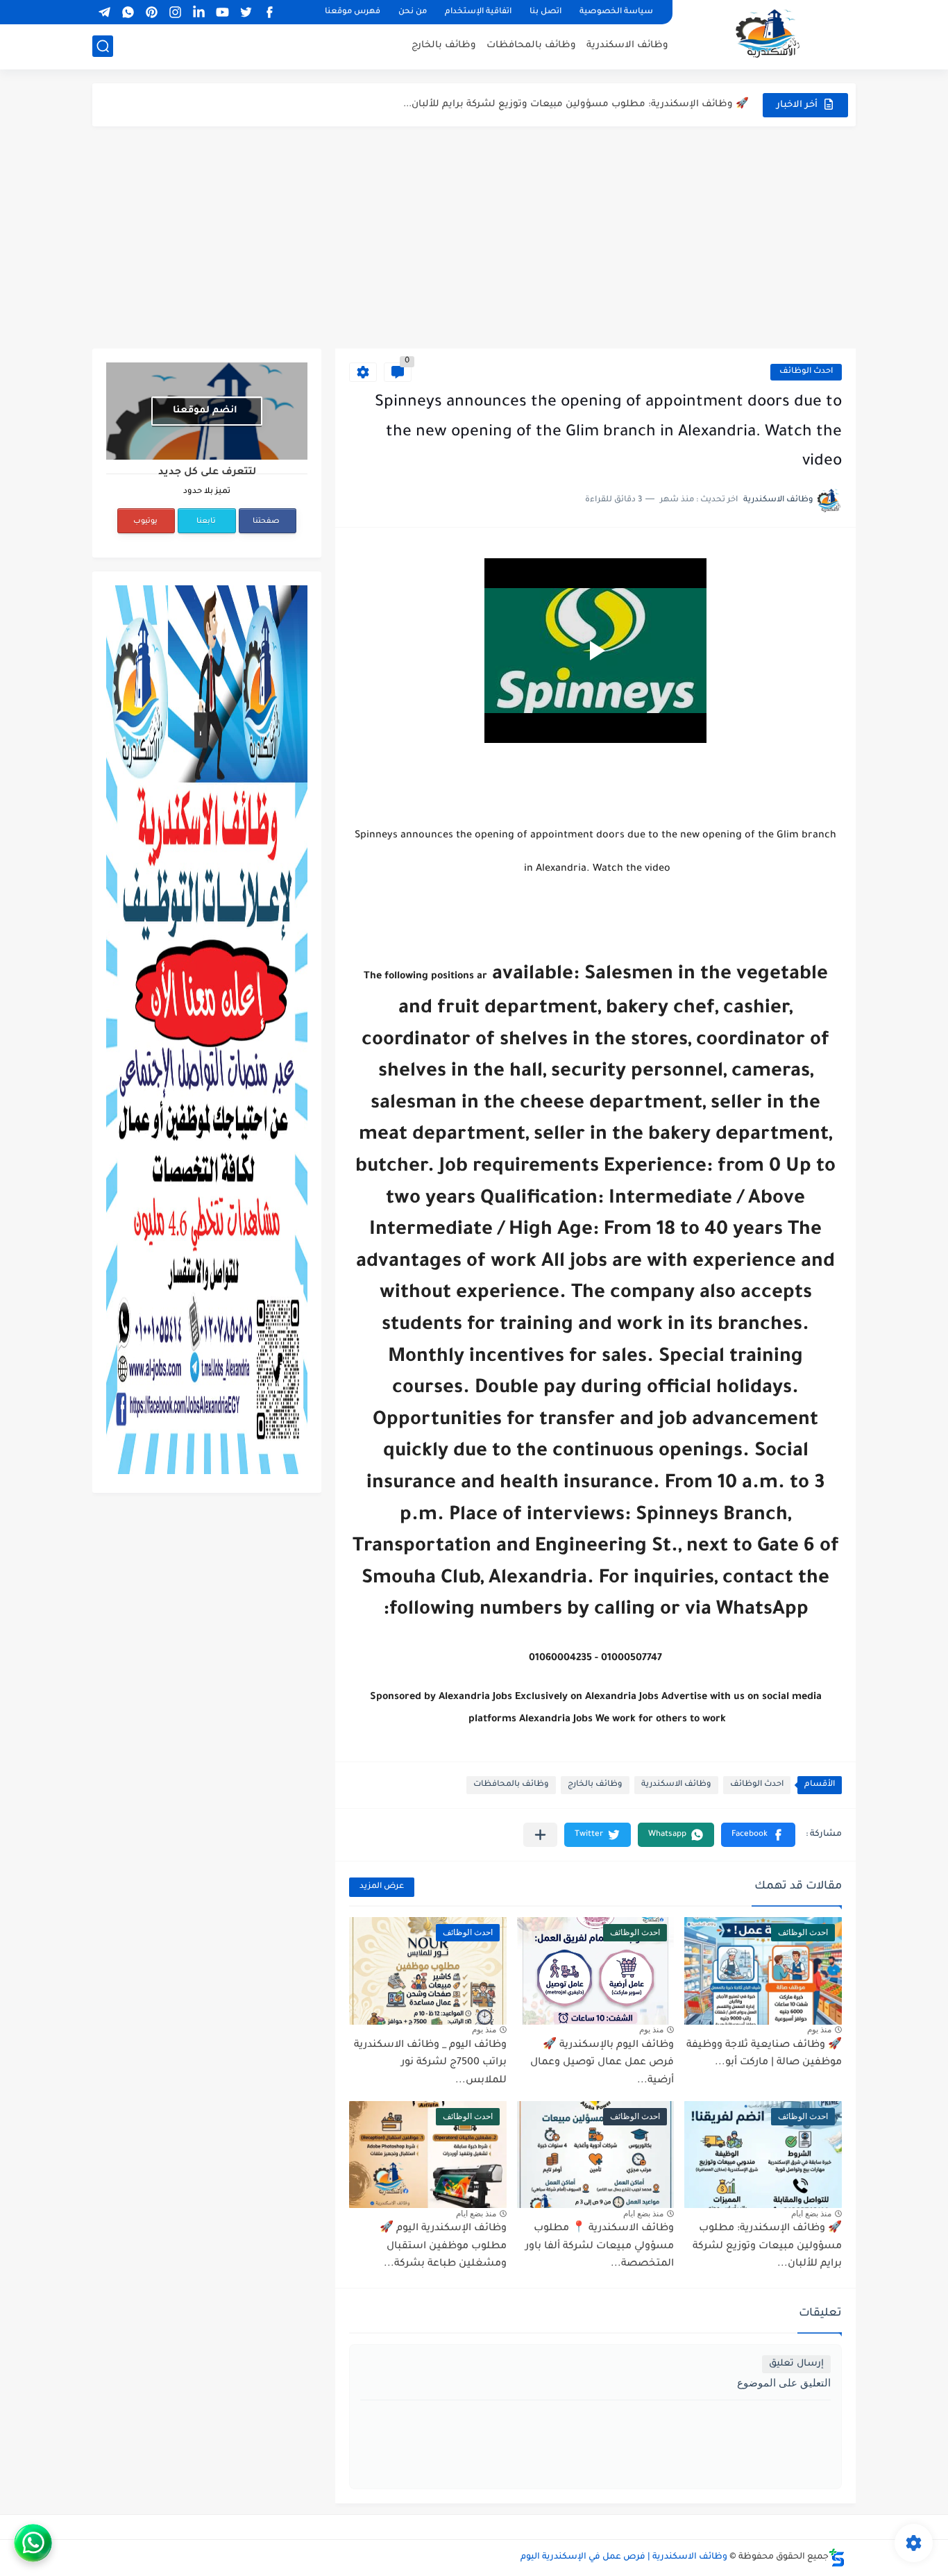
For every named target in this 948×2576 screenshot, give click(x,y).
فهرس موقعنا (353, 12)
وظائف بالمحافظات (531, 45)
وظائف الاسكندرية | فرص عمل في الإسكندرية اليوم (624, 2557)
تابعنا (206, 521)
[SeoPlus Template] (837, 2558)
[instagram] (175, 12)
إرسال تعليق (796, 2364)
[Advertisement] (474, 237)
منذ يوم (819, 2030)
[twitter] (246, 12)
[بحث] (103, 46)
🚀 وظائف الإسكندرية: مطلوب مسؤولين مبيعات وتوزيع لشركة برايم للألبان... (767, 2247)
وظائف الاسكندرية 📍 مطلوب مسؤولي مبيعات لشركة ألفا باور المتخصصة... (578, 104)
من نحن (413, 12)
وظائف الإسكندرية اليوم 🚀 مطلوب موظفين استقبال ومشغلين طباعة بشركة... (443, 2247)
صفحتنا (266, 521)
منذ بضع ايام (811, 2214)
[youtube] (222, 12)
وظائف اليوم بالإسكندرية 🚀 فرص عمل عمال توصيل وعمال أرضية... (602, 2063)
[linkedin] (198, 12)
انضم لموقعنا (205, 411)
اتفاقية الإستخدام (478, 12)
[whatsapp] (128, 12)
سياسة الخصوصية (616, 12)
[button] (758, 1835)
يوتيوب (145, 521)
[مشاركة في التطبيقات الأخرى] (540, 1835)
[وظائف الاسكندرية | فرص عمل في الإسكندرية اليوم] (769, 33)
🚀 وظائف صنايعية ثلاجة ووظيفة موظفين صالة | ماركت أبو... (764, 2055)
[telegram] (104, 12)
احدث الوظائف (806, 372)
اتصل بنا (545, 12)
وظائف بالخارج (444, 45)
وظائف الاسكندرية (627, 45)
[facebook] (269, 12)
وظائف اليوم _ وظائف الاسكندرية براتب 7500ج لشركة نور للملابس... (430, 2063)
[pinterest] (151, 12)
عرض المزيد (382, 1887)
